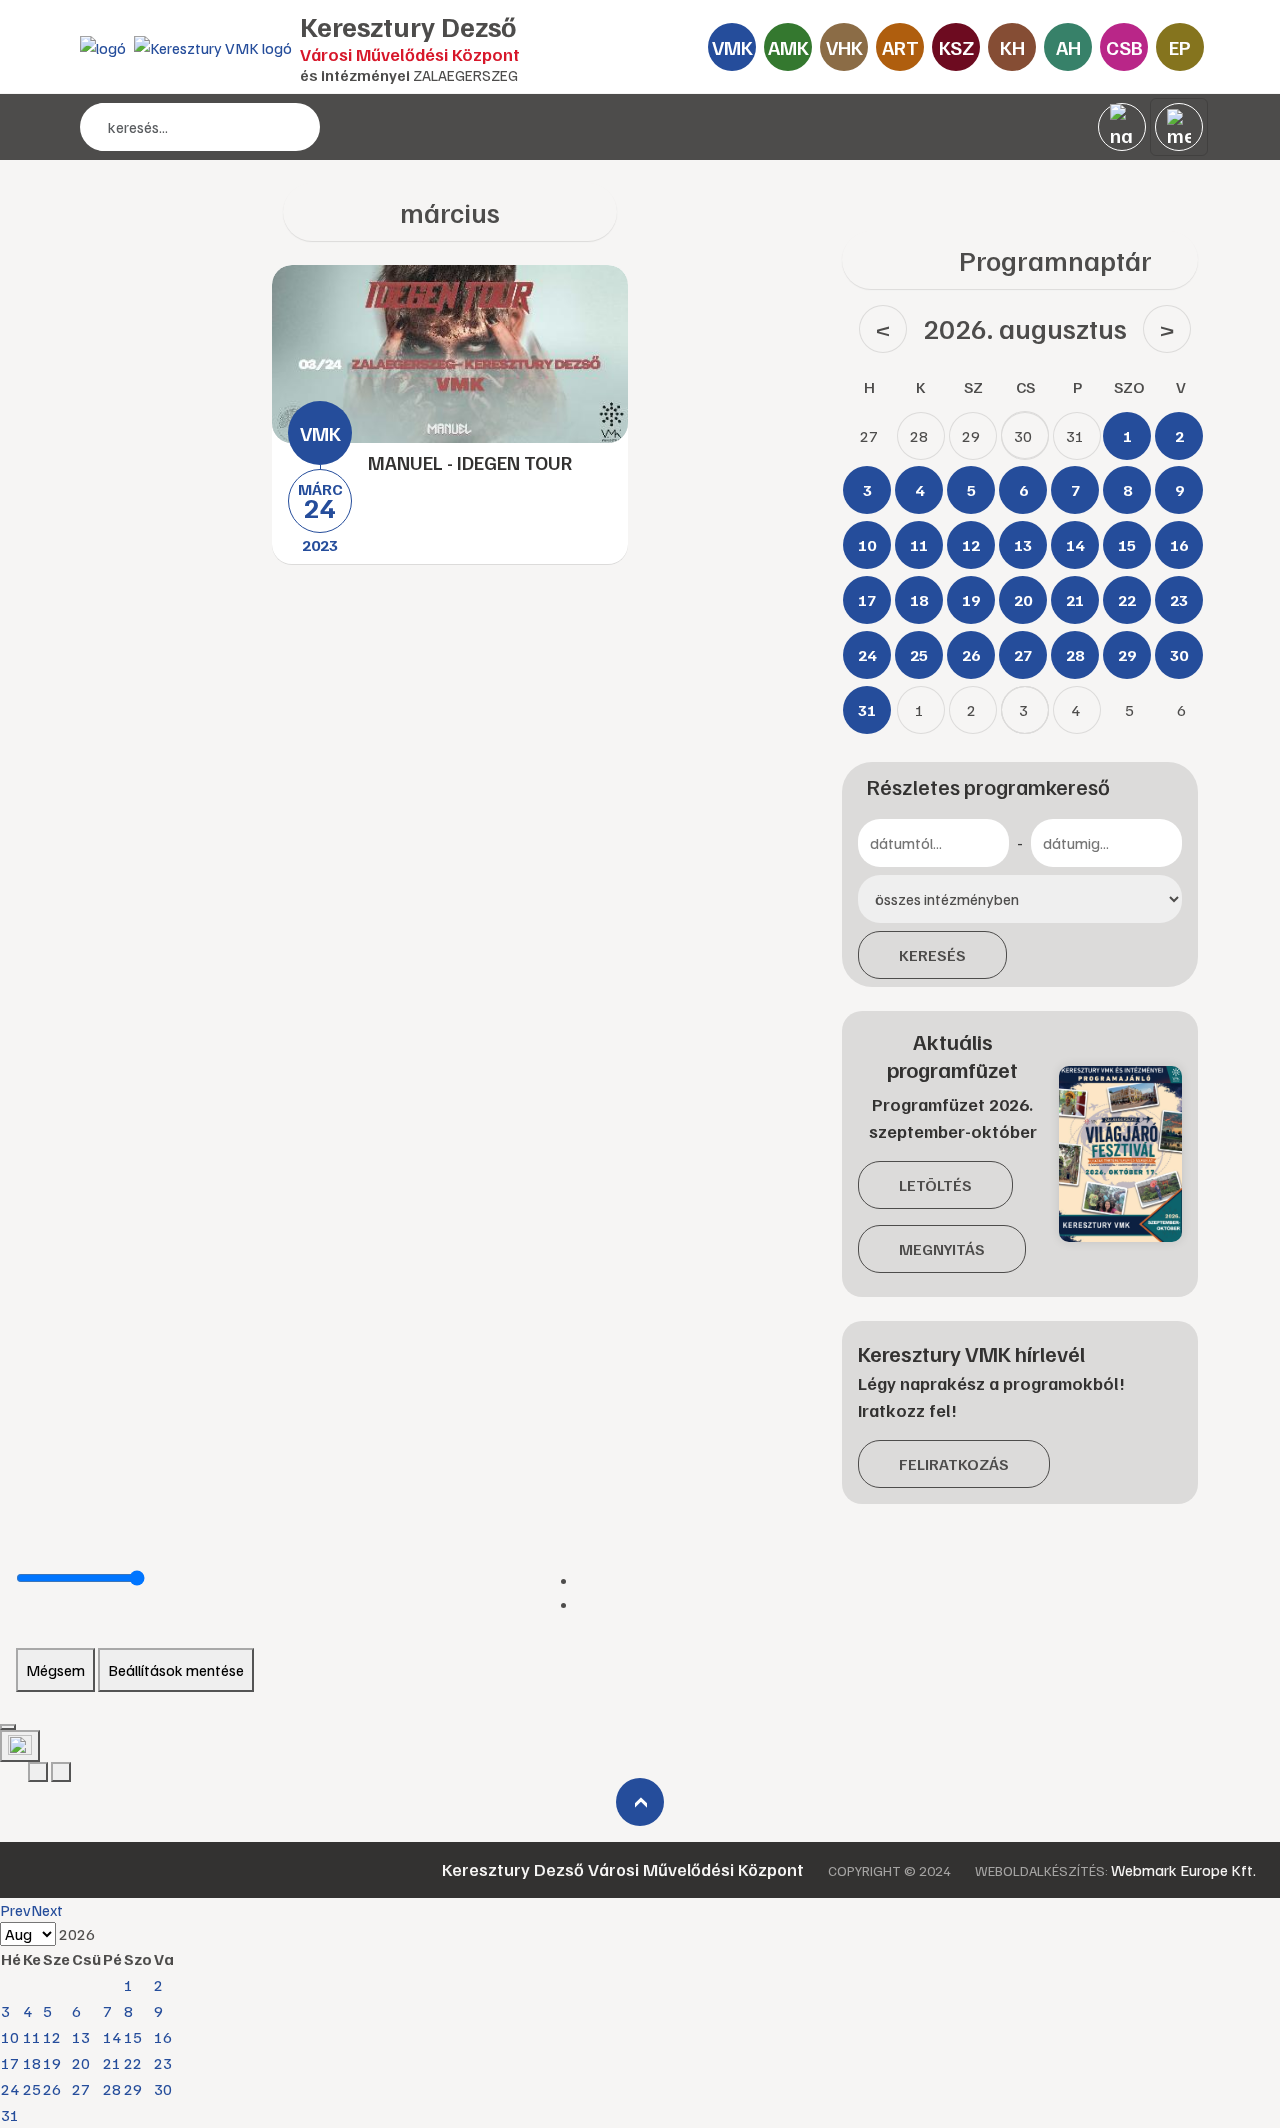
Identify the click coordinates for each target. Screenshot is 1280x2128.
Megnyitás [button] (942, 1249)
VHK (844, 47)
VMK (732, 47)
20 (81, 2063)
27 (81, 2089)
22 (133, 2063)
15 (133, 2037)
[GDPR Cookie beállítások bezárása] (8, 1727)
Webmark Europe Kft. (1183, 1870)
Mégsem (55, 1670)
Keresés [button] (932, 955)
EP (1180, 47)
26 (52, 2089)
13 (81, 2037)
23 (163, 2063)
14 (112, 2037)
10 (10, 2037)
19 (52, 2063)
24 (10, 2089)
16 (163, 2037)
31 (10, 2115)
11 (32, 2037)
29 (133, 2089)
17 (10, 2063)
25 (32, 2089)
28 (112, 2089)
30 (163, 2089)
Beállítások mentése (176, 1670)
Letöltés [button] (935, 1185)
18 (32, 2063)
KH (1012, 47)
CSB (1124, 47)
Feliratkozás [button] (954, 1464)
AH (1068, 47)
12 (52, 2037)
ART (900, 47)
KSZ (956, 47)
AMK (788, 47)
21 (112, 2063)
